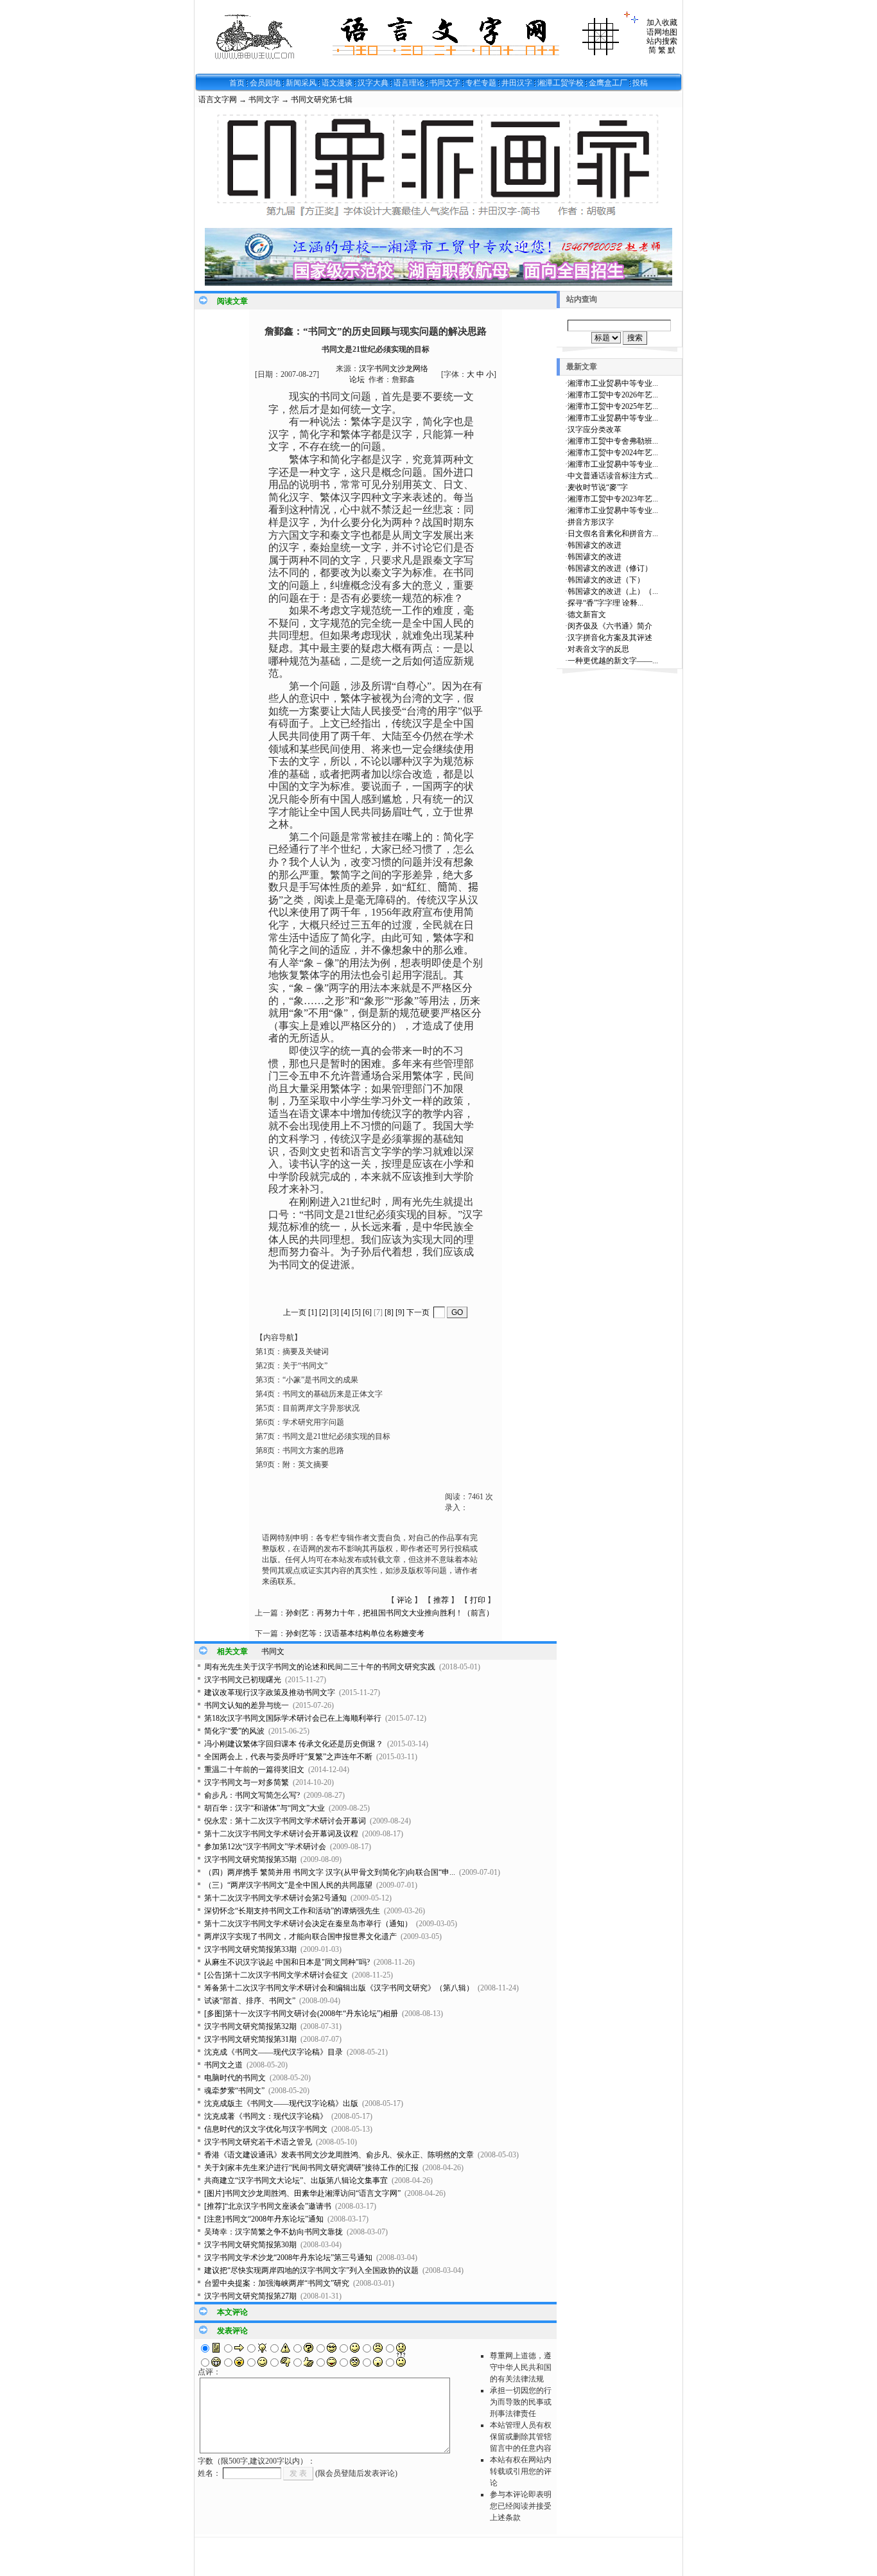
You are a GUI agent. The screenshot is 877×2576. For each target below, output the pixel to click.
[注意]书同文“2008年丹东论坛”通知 (264, 2219)
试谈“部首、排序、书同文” (250, 2001)
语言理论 (409, 83)
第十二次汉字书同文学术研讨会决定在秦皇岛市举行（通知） (308, 1924)
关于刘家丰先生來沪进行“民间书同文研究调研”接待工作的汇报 (311, 2168)
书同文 (273, 1651)
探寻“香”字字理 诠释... (605, 603)
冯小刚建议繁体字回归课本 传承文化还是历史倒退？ (294, 1744)
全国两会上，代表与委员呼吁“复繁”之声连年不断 (288, 1757)
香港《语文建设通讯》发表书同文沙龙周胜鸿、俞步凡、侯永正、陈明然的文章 (339, 2155)
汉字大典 (373, 83)
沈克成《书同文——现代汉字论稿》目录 (274, 2052)
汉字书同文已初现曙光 (243, 1680)
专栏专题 (481, 83)
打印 (478, 1600)
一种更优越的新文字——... (613, 661)
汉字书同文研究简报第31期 (250, 2039)
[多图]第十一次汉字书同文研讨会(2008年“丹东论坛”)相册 (301, 2014)
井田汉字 (517, 83)
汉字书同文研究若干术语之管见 (258, 2142)
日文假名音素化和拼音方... (613, 534)
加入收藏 (662, 22)
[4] (345, 1312)
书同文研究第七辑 (322, 100)
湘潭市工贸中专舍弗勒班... (613, 441)
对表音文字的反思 (598, 649)
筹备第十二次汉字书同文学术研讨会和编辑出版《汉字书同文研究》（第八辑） (339, 1988)
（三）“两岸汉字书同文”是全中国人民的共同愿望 (288, 1885)
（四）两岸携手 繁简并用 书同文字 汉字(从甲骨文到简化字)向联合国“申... (330, 1872)
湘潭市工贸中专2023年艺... (613, 499)
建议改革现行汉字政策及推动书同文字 (270, 1693)
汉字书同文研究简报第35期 (250, 1859)
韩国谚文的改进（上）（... (613, 591)
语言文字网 (218, 100)
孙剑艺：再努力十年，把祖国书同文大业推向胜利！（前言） (390, 1613)
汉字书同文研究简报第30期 (250, 2245)
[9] (400, 1312)
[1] (313, 1312)
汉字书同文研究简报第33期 (250, 1949)
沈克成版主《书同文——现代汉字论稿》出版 (281, 2103)
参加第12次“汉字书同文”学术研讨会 (265, 1847)
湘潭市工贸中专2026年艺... (613, 395)
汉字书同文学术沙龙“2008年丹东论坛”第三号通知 (288, 2258)
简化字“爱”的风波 (234, 1731)
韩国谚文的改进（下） (606, 580)
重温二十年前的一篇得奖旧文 (254, 1770)
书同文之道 (223, 2065)
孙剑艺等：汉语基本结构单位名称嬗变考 (355, 1633)
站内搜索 (662, 41)
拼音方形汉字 (591, 522)
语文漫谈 (337, 83)
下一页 (418, 1312)
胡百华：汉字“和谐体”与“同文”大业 (265, 1808)
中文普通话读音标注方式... (613, 476)
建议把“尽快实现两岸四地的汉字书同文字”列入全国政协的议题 (311, 2270)
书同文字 (445, 83)
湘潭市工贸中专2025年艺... (613, 406)
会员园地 (265, 83)
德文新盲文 (587, 614)
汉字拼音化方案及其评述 (610, 638)
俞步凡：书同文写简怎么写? (252, 1795)
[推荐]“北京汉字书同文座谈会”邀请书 (268, 2206)
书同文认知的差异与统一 (247, 1705)
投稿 (640, 83)
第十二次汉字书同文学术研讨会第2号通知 (275, 1898)
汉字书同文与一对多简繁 (247, 1782)
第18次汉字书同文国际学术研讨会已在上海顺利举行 (293, 1718)
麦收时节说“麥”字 (598, 487)
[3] (334, 1312)
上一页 (295, 1312)
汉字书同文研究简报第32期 (250, 2026)
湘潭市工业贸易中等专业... (613, 383)
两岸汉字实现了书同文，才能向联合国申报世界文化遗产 (300, 1936)
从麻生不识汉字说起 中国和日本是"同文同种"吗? (287, 1962)
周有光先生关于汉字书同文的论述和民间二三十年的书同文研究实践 (320, 1667)
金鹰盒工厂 (608, 83)
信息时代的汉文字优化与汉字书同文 (266, 2129)
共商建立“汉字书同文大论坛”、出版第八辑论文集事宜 (296, 2180)
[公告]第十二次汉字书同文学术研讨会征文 (276, 1975)
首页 (237, 83)
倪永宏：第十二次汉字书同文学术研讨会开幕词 (285, 1821)
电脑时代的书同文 (235, 2078)
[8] (389, 1312)
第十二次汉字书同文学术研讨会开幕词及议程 (281, 1834)
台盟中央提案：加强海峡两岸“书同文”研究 (277, 2283)
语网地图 (662, 32)
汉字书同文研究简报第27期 (250, 2296)
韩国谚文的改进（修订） (610, 568)
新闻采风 (301, 83)
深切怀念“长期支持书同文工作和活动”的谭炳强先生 (292, 1911)
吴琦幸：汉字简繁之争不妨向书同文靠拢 (274, 2232)
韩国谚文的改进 (595, 545)
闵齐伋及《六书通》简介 (610, 626)
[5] (356, 1312)
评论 (404, 1600)
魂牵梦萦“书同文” (234, 2091)
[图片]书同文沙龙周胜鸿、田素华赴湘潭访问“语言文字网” (302, 2193)
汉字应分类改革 (595, 430)
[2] (324, 1312)
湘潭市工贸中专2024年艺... (613, 453)
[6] (367, 1312)
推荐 (441, 1600)
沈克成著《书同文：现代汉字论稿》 (266, 2116)
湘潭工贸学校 (560, 83)
